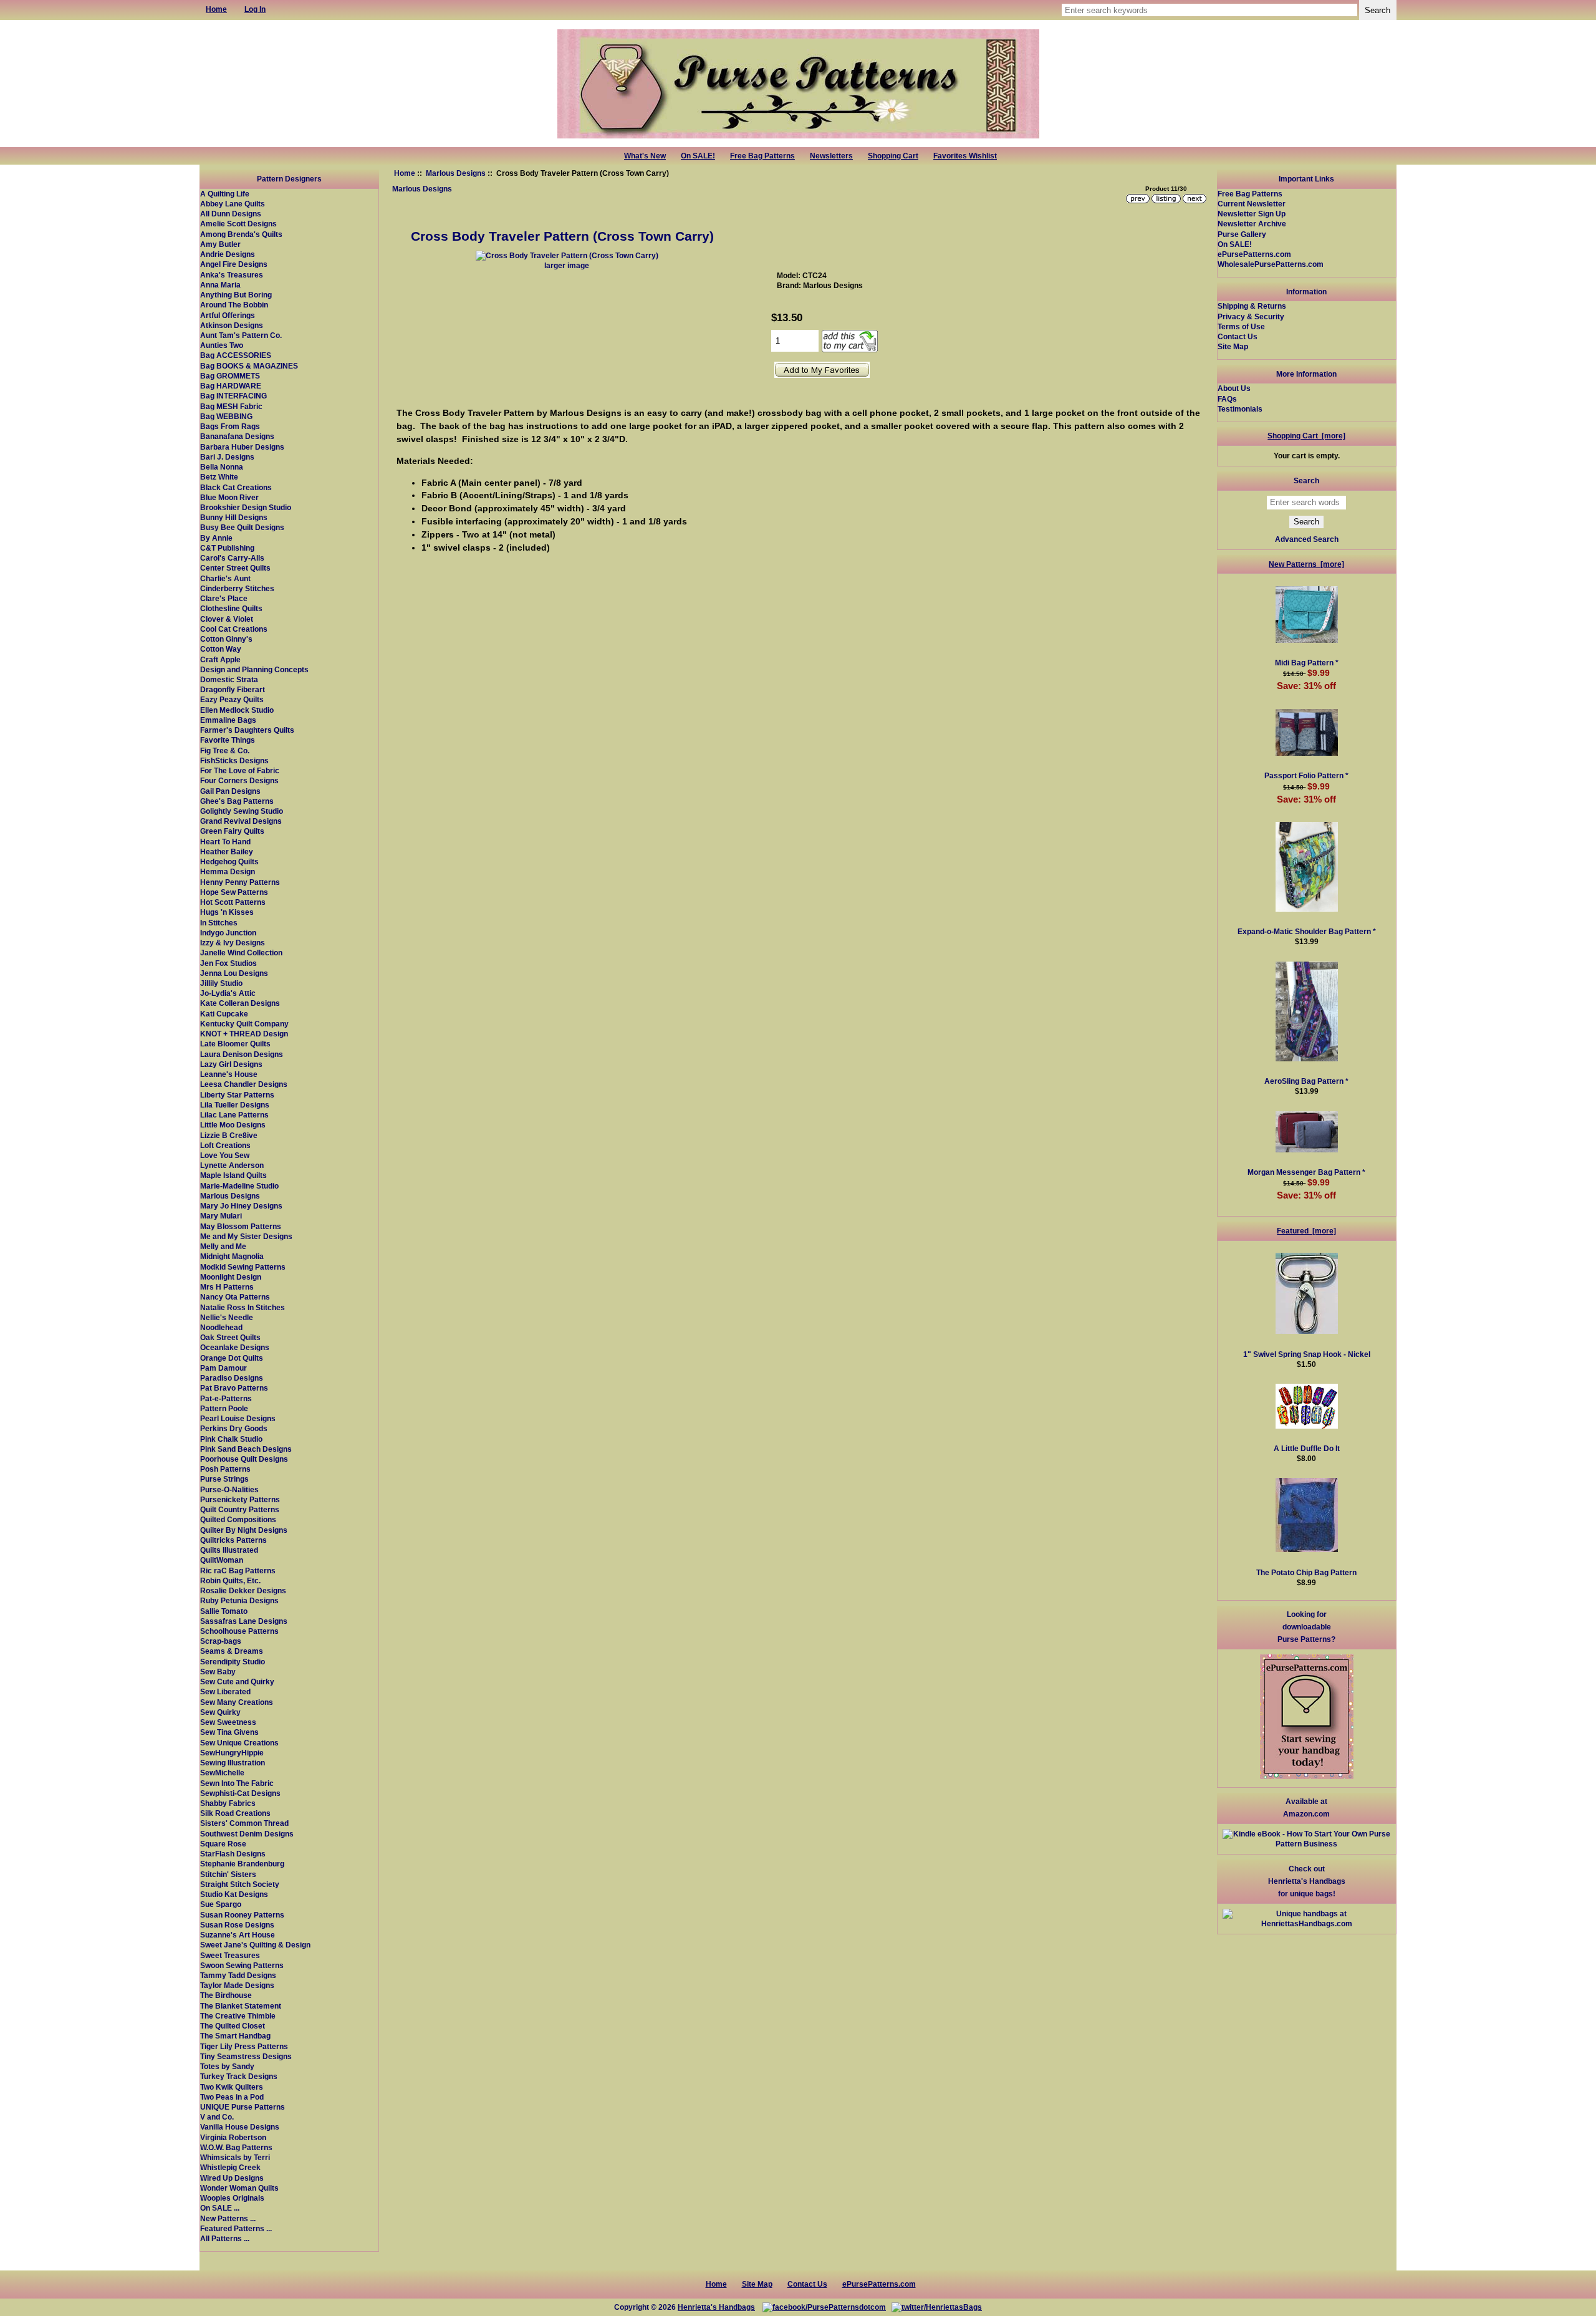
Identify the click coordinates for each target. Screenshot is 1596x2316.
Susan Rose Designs (237, 1925)
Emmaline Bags (228, 720)
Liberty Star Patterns (237, 1095)
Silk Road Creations (235, 1813)
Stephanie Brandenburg (242, 1864)
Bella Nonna (222, 467)
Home (405, 173)
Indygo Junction (228, 933)
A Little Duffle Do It (1307, 1448)
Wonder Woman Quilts (239, 2188)
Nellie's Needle (227, 1317)
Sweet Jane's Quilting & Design (255, 1945)
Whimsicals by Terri (235, 2157)
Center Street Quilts (235, 568)
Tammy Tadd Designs (238, 1975)
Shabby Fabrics (228, 1803)
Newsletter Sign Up (1252, 214)
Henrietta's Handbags (716, 2307)
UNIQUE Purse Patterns (243, 2107)
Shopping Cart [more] (1306, 436)
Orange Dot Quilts (232, 1358)
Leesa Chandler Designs (244, 1084)
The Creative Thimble (238, 2016)
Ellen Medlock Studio (237, 710)
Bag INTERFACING (233, 396)
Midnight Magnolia (232, 1256)
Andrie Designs (228, 254)
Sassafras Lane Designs (244, 1621)
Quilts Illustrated (229, 1550)
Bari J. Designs (227, 457)
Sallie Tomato (224, 1611)
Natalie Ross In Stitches (243, 1307)
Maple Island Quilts (233, 1175)
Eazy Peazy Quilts (232, 699)
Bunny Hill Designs (234, 517)
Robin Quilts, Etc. (230, 1580)
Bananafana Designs (237, 436)
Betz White (219, 477)
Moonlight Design (231, 1277)
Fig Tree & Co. (225, 750)
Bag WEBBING (226, 416)
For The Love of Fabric (240, 770)
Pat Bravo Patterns (234, 1388)
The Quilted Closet (233, 2026)
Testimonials (1240, 409)
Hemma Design (228, 871)
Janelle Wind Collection (241, 953)
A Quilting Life (225, 194)
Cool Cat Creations (234, 629)
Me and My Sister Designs (246, 1236)
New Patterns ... (228, 2218)
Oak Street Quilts (230, 1337)
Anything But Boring (236, 295)
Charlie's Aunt (225, 578)
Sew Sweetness (228, 1722)
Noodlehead (221, 1327)
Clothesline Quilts (231, 608)
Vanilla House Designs (240, 2127)
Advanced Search (1307, 539)
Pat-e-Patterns (226, 1398)
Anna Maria (220, 285)
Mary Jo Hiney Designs (241, 1206)
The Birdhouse (226, 1995)
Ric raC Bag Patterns (238, 1571)
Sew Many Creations (237, 1702)
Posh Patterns (225, 1469)
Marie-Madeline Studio (239, 1186)
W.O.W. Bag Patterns (236, 2147)
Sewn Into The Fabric (237, 1783)
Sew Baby (218, 1672)
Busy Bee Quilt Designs (242, 527)
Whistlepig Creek (230, 2167)
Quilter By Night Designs (244, 1530)
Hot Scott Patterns (233, 902)
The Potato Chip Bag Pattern (1306, 1572)
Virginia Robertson (233, 2137)
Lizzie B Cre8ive (229, 1135)
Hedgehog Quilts (229, 861)
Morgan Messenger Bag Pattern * (1306, 1172)
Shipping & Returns (1252, 306)
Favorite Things (228, 740)
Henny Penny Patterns (240, 882)
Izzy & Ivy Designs (233, 943)
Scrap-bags (221, 1641)
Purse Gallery (1242, 234)
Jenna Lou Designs (234, 973)
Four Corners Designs (239, 780)
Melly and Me (223, 1246)
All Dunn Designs (231, 214)
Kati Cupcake (224, 1014)
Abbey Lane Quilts (233, 204)
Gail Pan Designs (230, 791)
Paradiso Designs (232, 1378)
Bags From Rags (230, 426)
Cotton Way (221, 649)
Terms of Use (1241, 326)
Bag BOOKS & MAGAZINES (249, 366)
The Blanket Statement (241, 2006)
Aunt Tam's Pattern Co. (241, 335)
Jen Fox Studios (228, 963)
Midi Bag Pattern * (1307, 663)
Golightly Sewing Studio (242, 811)
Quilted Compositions (238, 1519)
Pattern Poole (224, 1408)
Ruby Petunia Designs (239, 1600)
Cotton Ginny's (226, 639)
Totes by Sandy (227, 2066)
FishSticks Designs (234, 760)
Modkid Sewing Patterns (243, 1267)
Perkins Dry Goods (234, 1428)
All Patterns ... (225, 2238)
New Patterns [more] (1306, 564)
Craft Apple (220, 659)
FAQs (1227, 399)
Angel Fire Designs (234, 264)
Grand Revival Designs (241, 821)
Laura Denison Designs (242, 1054)
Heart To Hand (225, 842)
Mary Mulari (221, 1216)
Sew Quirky (220, 1712)
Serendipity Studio (233, 1662)
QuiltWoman (222, 1560)
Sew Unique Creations (239, 1743)
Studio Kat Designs (234, 1894)
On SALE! (698, 156)
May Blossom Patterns (241, 1226)
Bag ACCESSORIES (236, 355)
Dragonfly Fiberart (233, 689)
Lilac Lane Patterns (234, 1115)
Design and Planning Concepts (254, 669)
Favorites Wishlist (965, 156)
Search (1306, 480)
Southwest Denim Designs (247, 1834)
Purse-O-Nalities (229, 1489)
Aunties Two (222, 345)
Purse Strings (224, 1479)
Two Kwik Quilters (232, 2087)
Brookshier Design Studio (246, 507)
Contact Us (1238, 336)
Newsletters (831, 156)
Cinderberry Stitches (237, 588)
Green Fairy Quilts (232, 831)
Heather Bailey (227, 852)
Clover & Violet (227, 619)
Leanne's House (229, 1074)
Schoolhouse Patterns (239, 1631)
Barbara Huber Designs (242, 447)
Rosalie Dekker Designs (243, 1590)
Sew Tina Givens (229, 1732)
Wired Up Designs (232, 2178)
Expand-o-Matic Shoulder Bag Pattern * (1307, 931)
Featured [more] (1306, 1231)
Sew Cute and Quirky (237, 1682)
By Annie (216, 538)
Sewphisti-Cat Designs (240, 1793)
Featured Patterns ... (236, 2228)
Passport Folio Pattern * (1306, 775)
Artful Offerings (228, 315)
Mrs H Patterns (227, 1287)
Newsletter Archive (1252, 224)
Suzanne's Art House (238, 1935)
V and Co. (217, 2117)
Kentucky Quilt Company (244, 1024)
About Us (1234, 388)
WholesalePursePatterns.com (1271, 264)
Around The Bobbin (234, 305)
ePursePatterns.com (1254, 254)
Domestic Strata (229, 679)
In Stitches (219, 923)
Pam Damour (224, 1368)
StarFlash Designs (233, 1854)
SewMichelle (222, 1773)
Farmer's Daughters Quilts (247, 730)
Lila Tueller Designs (235, 1105)
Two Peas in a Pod (232, 2097)
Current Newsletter (1252, 204)
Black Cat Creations (236, 487)
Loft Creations (225, 1145)
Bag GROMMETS (230, 376)
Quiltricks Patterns (233, 1540)
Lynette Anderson (232, 1165)
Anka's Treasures (232, 275)
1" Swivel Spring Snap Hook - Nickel (1307, 1354)
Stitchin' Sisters (228, 1874)
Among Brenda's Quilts (241, 234)
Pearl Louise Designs (238, 1418)
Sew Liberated (225, 1691)
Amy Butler (220, 244)
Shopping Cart (893, 156)
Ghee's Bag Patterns (237, 801)
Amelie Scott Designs (238, 224)
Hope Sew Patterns (234, 892)
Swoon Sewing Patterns (242, 1965)
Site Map (1233, 346)
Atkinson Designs (232, 325)
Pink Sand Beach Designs (246, 1449)
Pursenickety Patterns (240, 1499)
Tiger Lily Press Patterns (244, 2046)
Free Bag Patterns (762, 156)
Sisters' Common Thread (244, 1823)
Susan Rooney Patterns (242, 1915)
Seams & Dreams (232, 1651)
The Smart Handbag (235, 2036)
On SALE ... (220, 2208)
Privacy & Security (1251, 316)
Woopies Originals (232, 2198)
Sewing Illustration (233, 1763)
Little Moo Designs (233, 1125)
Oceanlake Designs (235, 1347)
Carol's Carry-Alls (232, 558)
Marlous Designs (456, 173)
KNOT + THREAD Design (244, 1034)
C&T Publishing (227, 548)
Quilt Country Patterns (240, 1509)
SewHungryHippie (232, 1753)
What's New (645, 156)
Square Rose (223, 1844)
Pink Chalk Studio (231, 1439)
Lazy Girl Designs (231, 1064)
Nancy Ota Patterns (235, 1297)
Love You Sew (225, 1155)
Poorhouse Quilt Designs (244, 1459)
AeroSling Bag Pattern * (1306, 1081)
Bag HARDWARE (231, 386)
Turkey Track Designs (239, 2076)
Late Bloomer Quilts (235, 1044)
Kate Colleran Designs (240, 1003)
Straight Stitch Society (240, 1884)
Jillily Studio (221, 983)
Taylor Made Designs (237, 1985)
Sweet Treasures (230, 1955)
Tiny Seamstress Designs (246, 2056)
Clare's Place (224, 598)
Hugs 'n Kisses (227, 912)
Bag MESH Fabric (231, 406)
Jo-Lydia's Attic (228, 993)
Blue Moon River (229, 497)
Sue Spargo (221, 1904)
